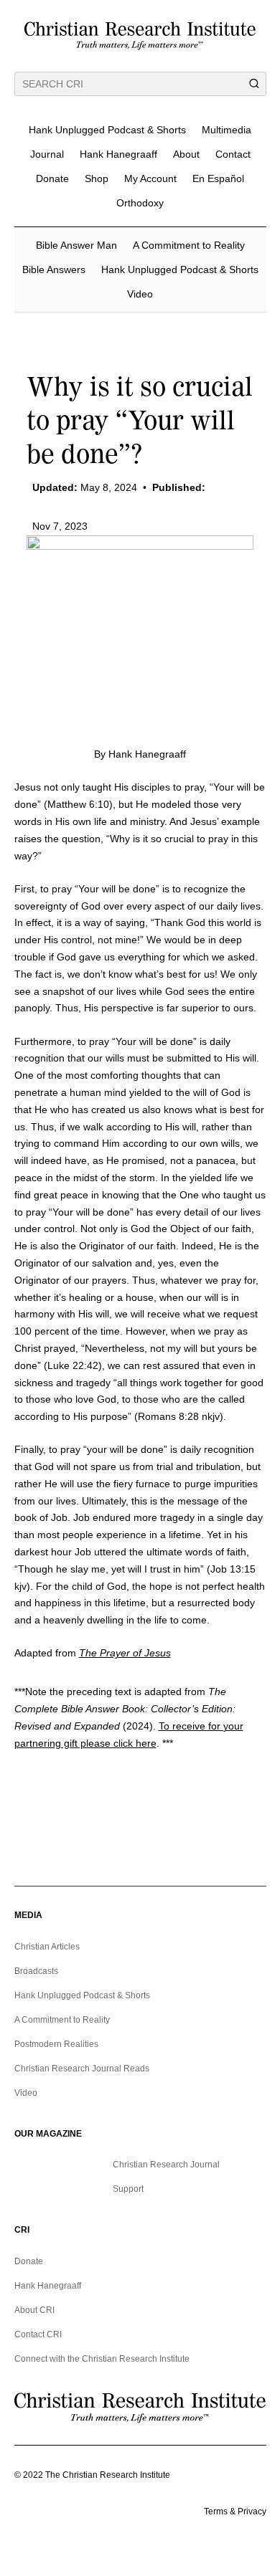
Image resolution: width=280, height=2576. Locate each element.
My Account (150, 178)
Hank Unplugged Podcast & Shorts (107, 130)
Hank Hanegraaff (118, 154)
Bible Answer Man (76, 245)
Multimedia (227, 130)
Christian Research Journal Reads (82, 2069)
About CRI (34, 2310)
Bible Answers (54, 269)
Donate (52, 178)
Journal (47, 154)
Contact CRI (38, 2334)
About (186, 154)
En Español (218, 178)
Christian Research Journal (166, 2165)
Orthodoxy (140, 203)
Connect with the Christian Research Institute (102, 2359)
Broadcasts (36, 1971)
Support (128, 2189)
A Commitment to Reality (189, 245)
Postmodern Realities (56, 2044)
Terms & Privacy (235, 2511)
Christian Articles (47, 1947)
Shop (97, 178)
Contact (233, 154)
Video (140, 294)
